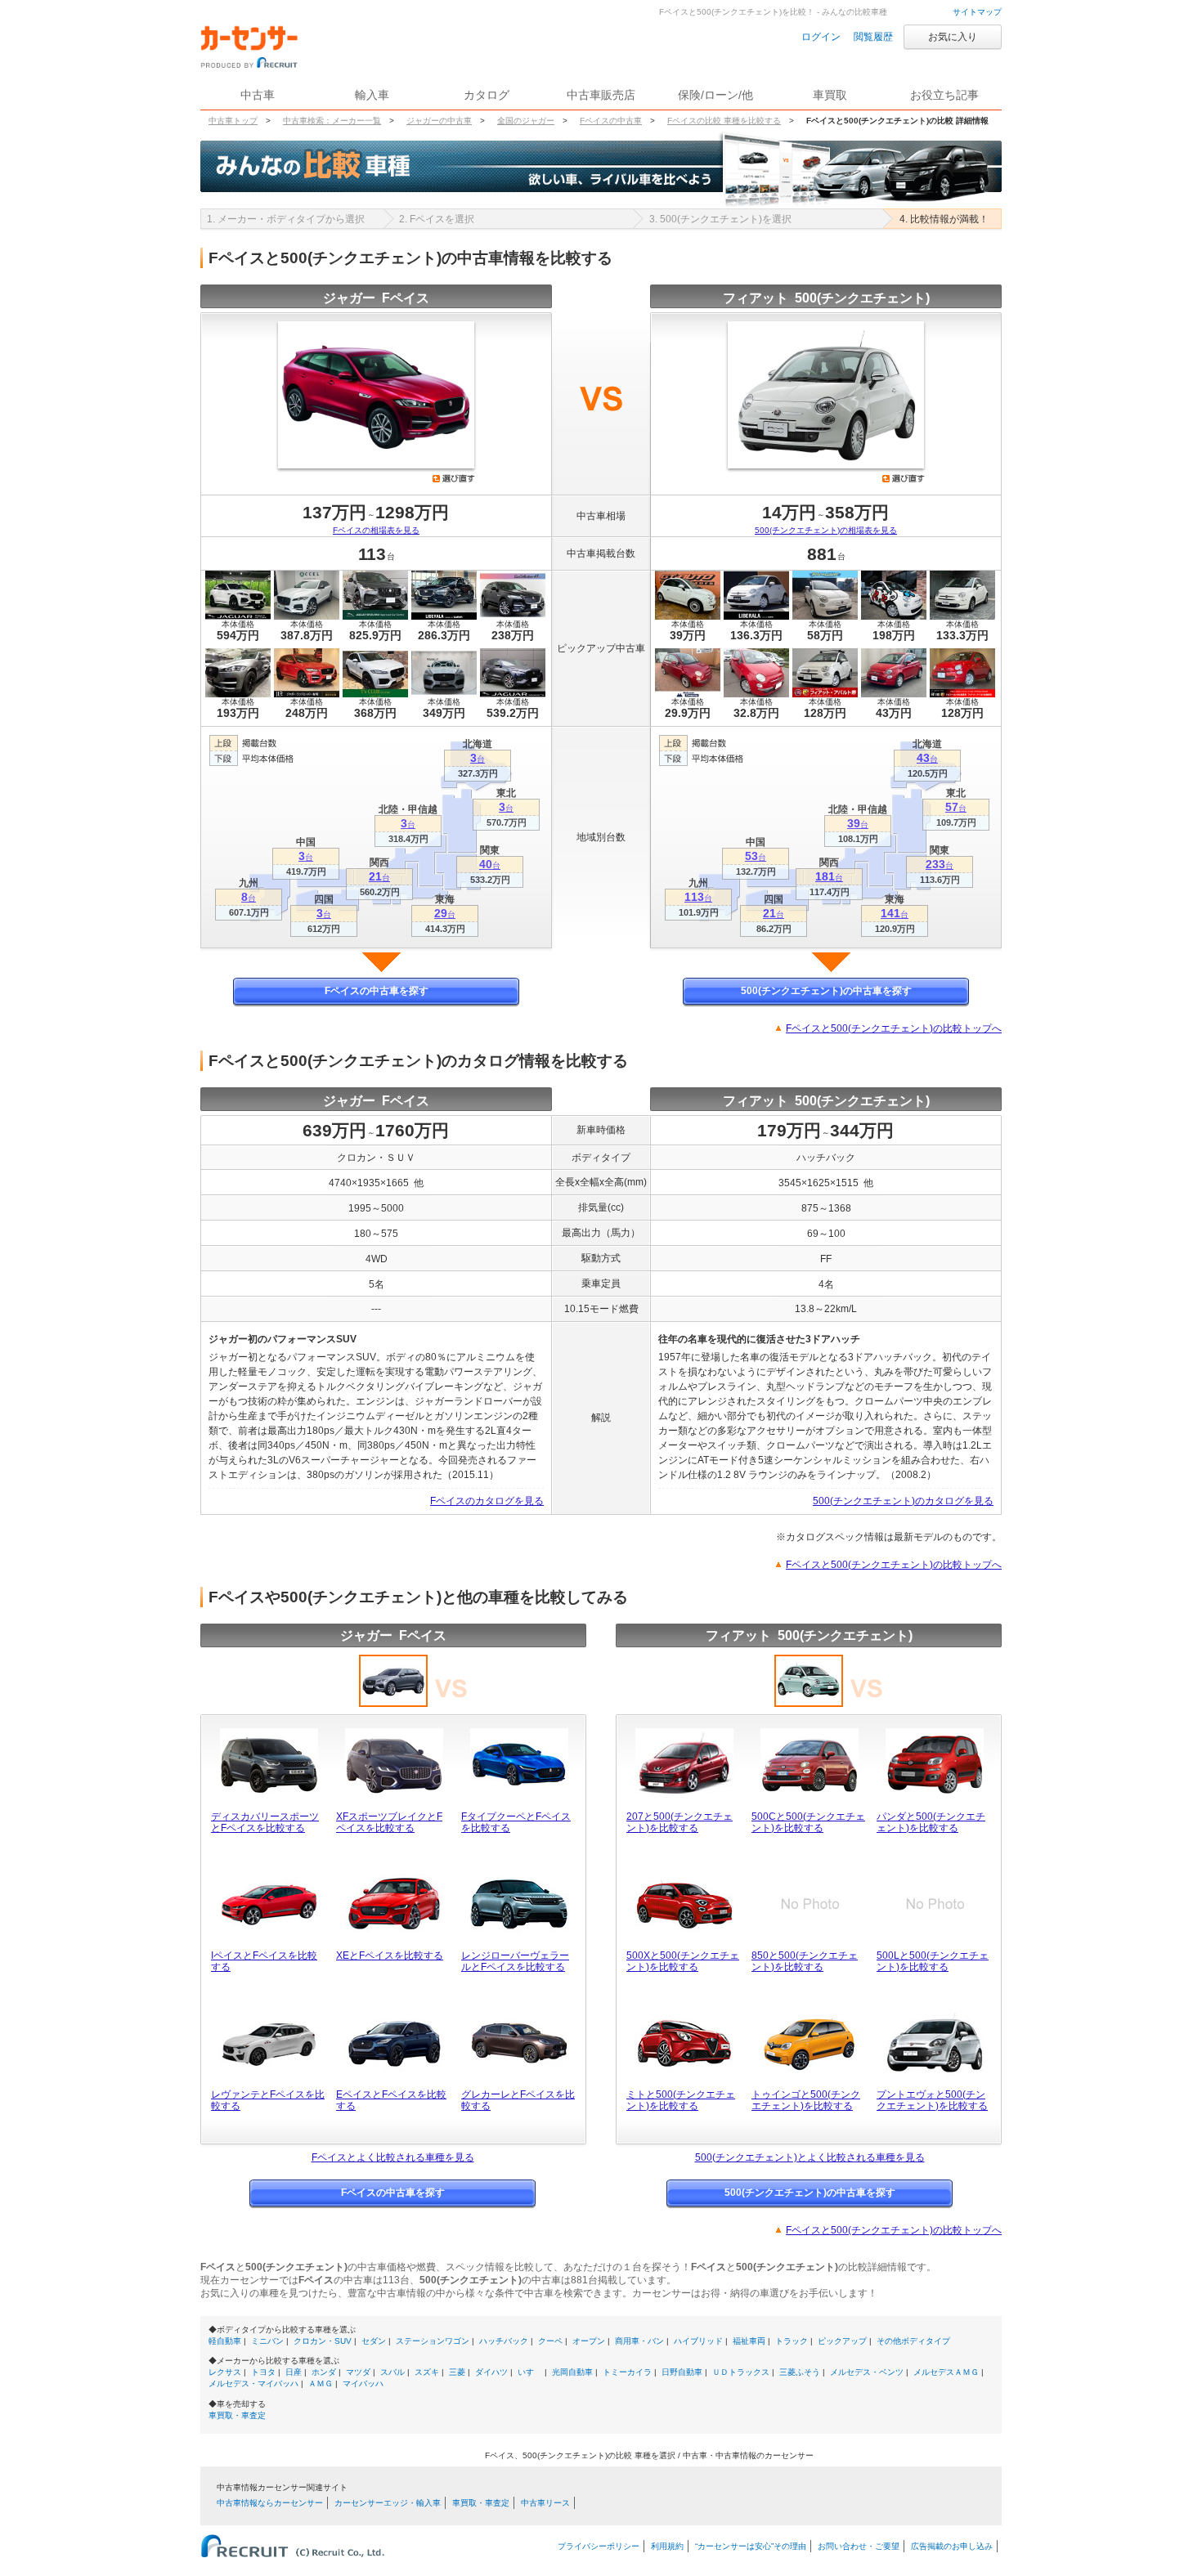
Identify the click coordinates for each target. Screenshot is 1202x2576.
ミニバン (267, 2341)
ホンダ (324, 2372)
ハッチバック (504, 2341)
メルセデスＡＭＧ (946, 2372)
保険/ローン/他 (715, 95)
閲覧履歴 (873, 37)
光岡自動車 (572, 2372)
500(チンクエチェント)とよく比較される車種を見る (810, 2157)
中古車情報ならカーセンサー (270, 2503)
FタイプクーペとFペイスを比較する (516, 1822)
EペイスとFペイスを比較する (391, 2100)
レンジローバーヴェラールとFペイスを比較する (515, 1961)
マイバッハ (363, 2383)
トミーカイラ (627, 2372)
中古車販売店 (601, 95)
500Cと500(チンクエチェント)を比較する (808, 1822)
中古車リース (545, 2503)
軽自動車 (225, 2341)
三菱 (457, 2372)
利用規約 (667, 2546)
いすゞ (530, 2372)
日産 (294, 2372)
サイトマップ (977, 12)
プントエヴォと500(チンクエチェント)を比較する (932, 2100)
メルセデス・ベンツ (867, 2372)
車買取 (830, 95)
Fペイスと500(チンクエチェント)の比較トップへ (894, 1028)
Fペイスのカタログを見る (487, 1501)
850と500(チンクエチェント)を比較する (805, 1961)
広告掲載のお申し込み (952, 2546)
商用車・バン (639, 2341)
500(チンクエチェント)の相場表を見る (826, 530)
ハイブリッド (698, 2341)
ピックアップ (842, 2341)
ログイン (821, 37)
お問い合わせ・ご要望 (859, 2546)
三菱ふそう (800, 2372)
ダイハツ (491, 2372)
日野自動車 (682, 2372)
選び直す (454, 478)
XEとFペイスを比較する (390, 1956)
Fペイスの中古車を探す (377, 991)
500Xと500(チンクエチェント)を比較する (683, 1961)
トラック (792, 2341)
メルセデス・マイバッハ (253, 2383)
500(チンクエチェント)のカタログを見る (903, 1501)
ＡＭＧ (321, 2383)
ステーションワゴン (433, 2341)
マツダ (358, 2372)
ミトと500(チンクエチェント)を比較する (681, 2100)
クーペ (550, 2341)
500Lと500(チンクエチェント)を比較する (933, 1961)
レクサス (225, 2372)
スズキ (427, 2372)
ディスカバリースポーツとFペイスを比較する (265, 1822)
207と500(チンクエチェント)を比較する (679, 1822)
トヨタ (263, 2372)
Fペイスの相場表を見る (376, 530)
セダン (374, 2341)
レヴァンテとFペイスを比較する (268, 2100)
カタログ (487, 95)
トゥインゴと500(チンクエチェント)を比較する (806, 2100)
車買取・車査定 (237, 2415)
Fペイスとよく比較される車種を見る (393, 2157)
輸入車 (372, 95)
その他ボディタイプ (913, 2341)
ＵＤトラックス (741, 2372)
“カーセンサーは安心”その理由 (751, 2546)
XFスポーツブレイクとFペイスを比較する (389, 1822)
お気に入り (953, 37)
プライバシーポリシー (599, 2546)
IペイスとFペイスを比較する (264, 1961)
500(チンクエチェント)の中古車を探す (826, 991)
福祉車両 (749, 2341)
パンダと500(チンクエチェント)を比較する (931, 1822)
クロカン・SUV (323, 2341)
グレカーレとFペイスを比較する (518, 2100)
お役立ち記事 (944, 95)
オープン (589, 2341)
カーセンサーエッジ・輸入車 (388, 2503)
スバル (392, 2372)
